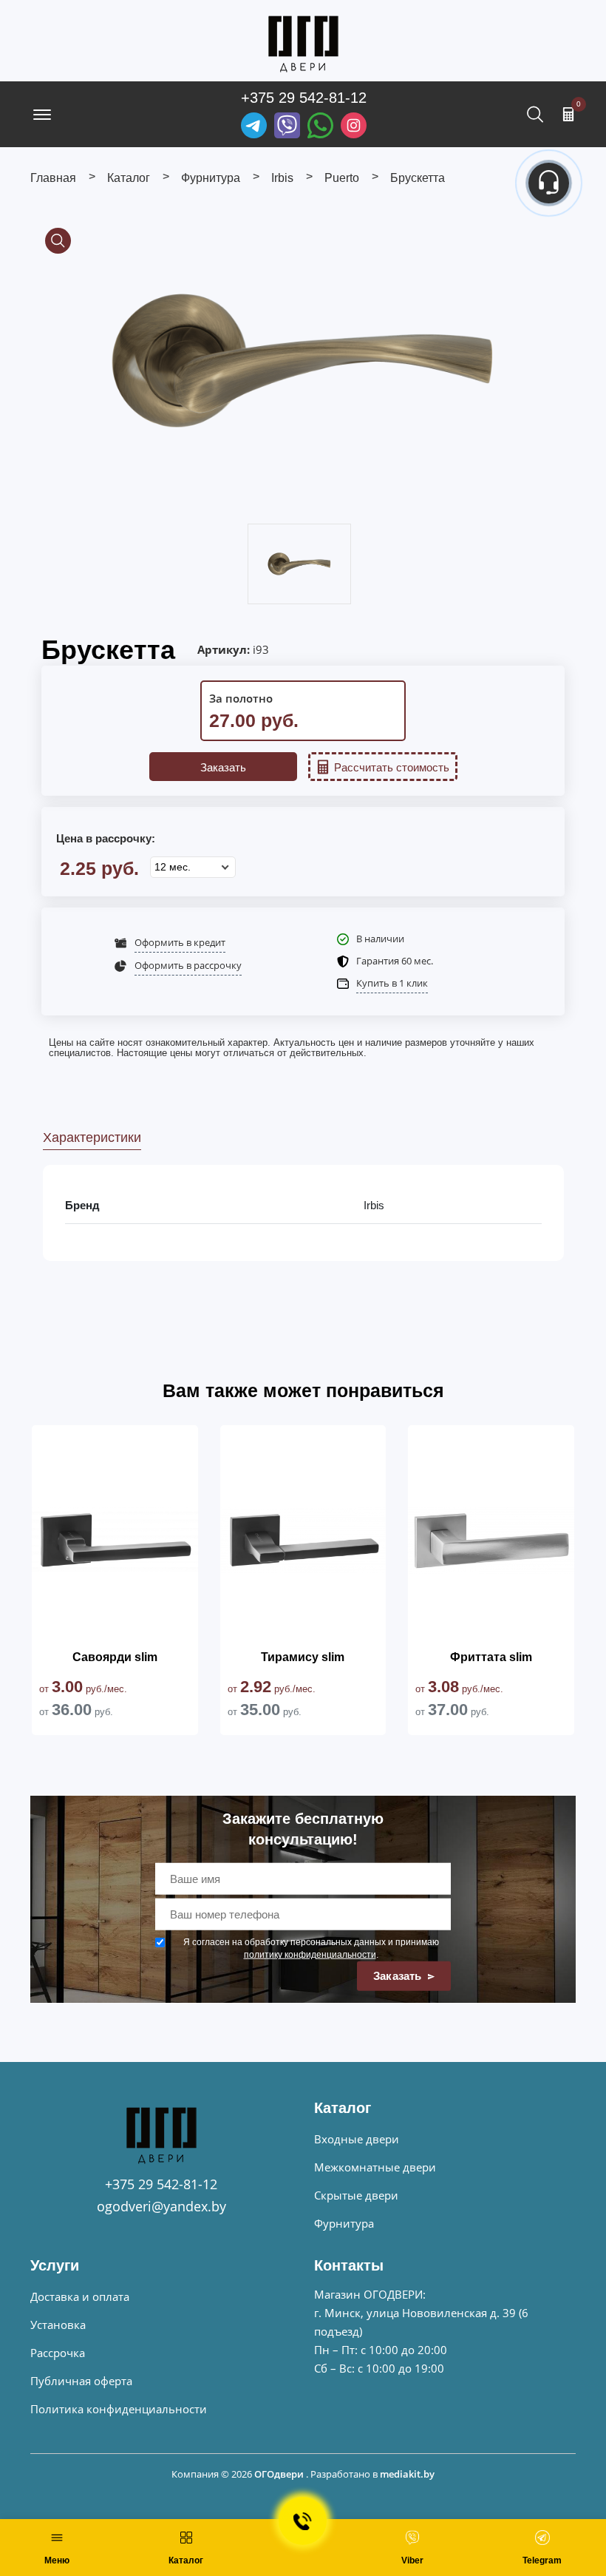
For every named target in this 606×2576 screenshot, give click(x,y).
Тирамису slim (303, 1657)
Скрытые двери (356, 2195)
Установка (58, 2325)
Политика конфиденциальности (119, 2409)
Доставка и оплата (80, 2296)
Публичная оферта (81, 2381)
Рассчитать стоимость (392, 767)
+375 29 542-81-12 (304, 98)
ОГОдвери (279, 2474)
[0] (568, 114)
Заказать (223, 767)
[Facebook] (320, 125)
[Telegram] (254, 125)
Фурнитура (344, 2223)
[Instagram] (354, 125)
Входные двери (357, 2139)
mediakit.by (407, 2474)
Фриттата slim (491, 1657)
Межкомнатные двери (375, 2167)
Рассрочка (58, 2353)
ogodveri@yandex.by (161, 2206)
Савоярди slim (115, 1657)
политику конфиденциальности (310, 1955)
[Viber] (287, 125)
